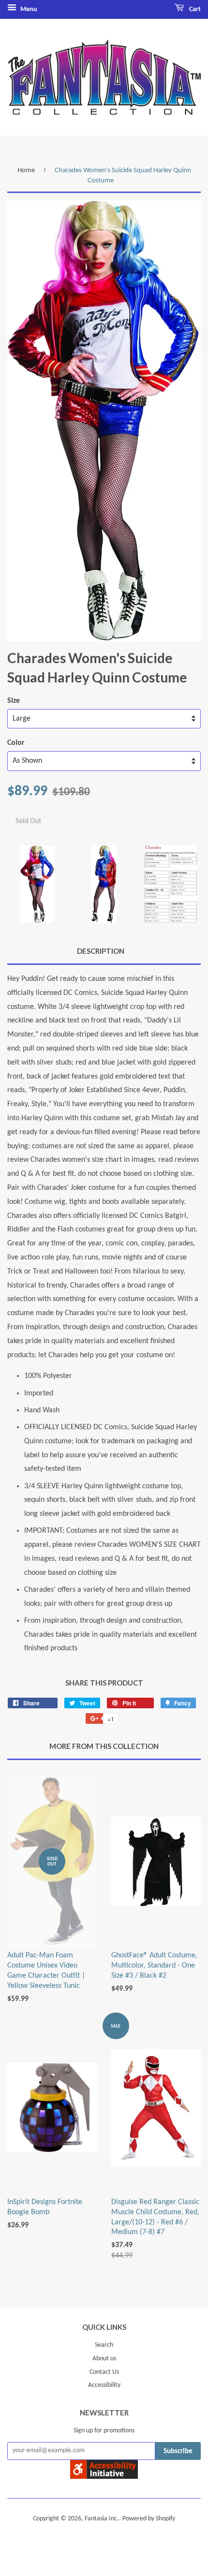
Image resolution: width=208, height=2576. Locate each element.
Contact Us (104, 2372)
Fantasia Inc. (102, 2519)
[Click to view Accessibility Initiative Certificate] (104, 2477)
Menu (28, 9)
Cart (194, 9)
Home (26, 170)
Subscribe (178, 2451)
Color (16, 743)
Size (14, 701)
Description (101, 951)
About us (104, 2359)
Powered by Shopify (149, 2519)
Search (104, 2345)
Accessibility (104, 2385)
